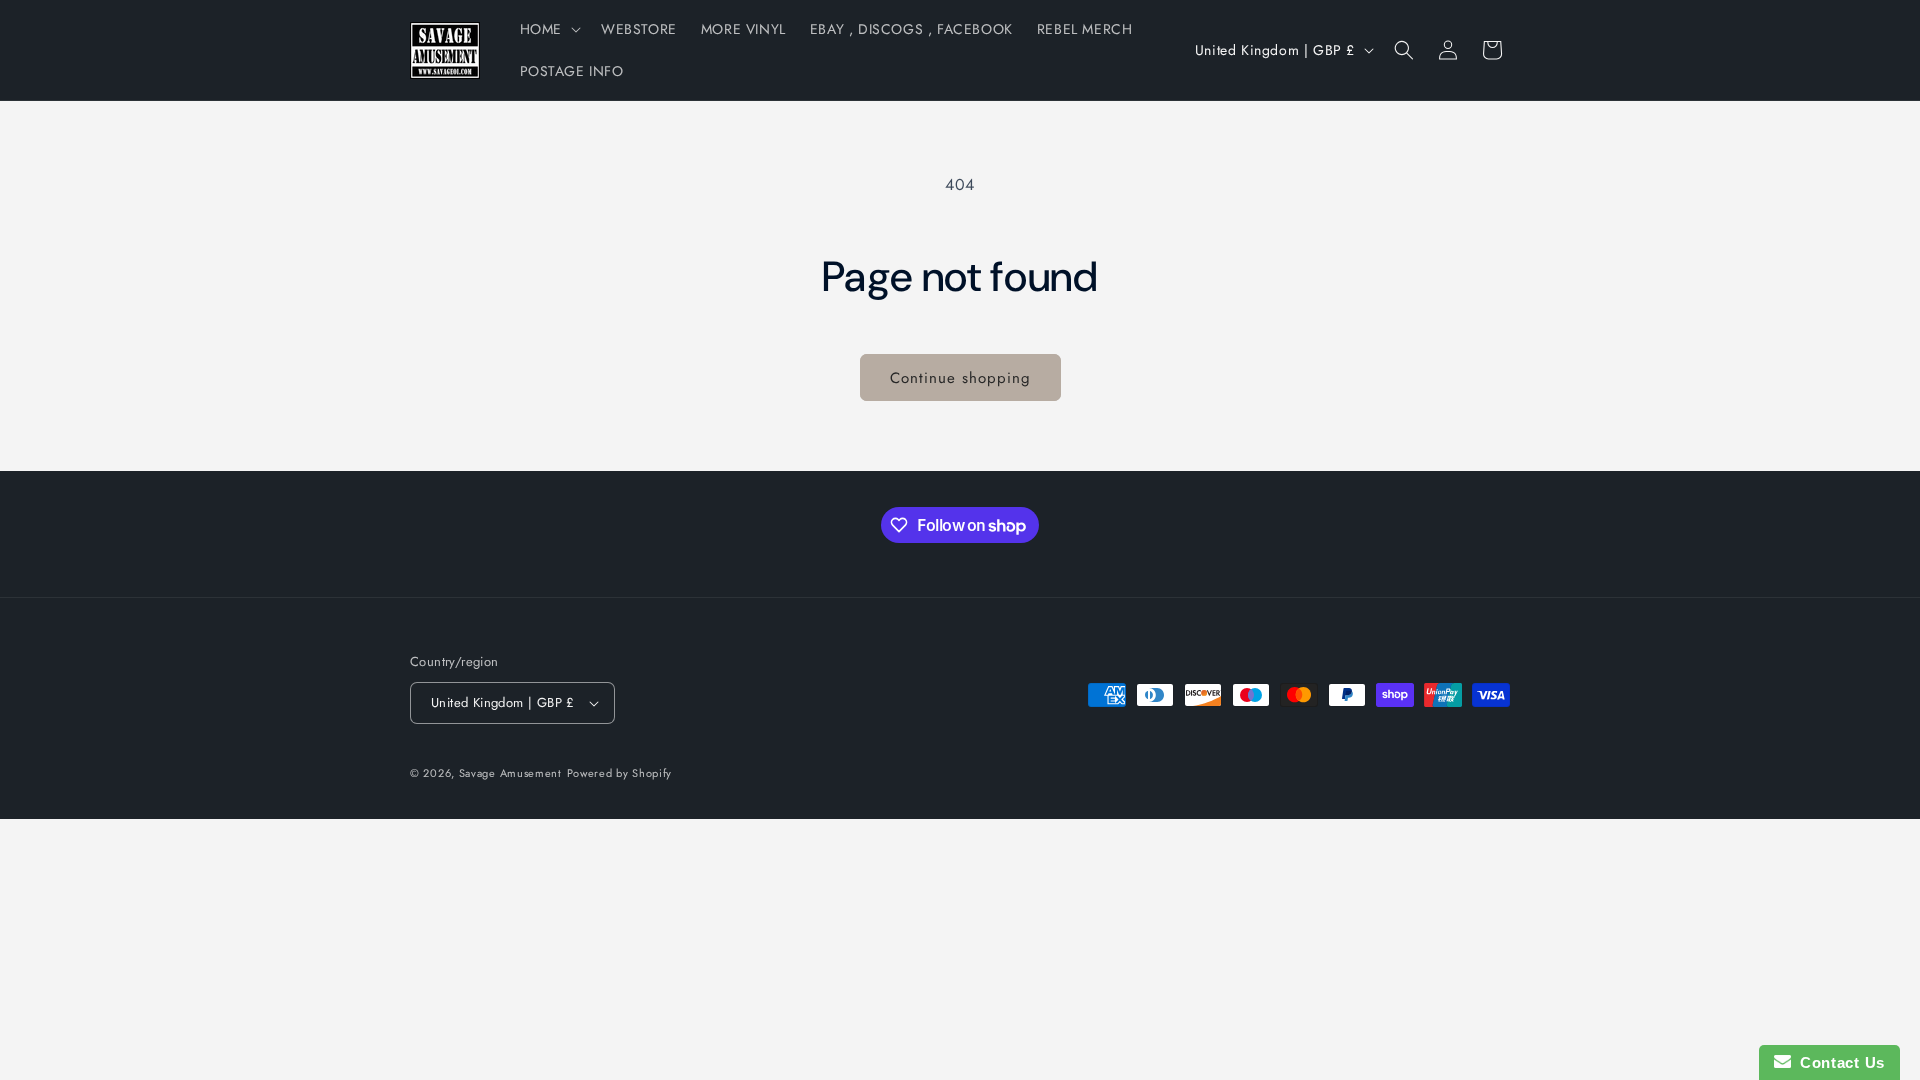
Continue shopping (960, 378)
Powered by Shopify (620, 773)
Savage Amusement (510, 773)
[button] (548, 29)
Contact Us (1838, 1062)
